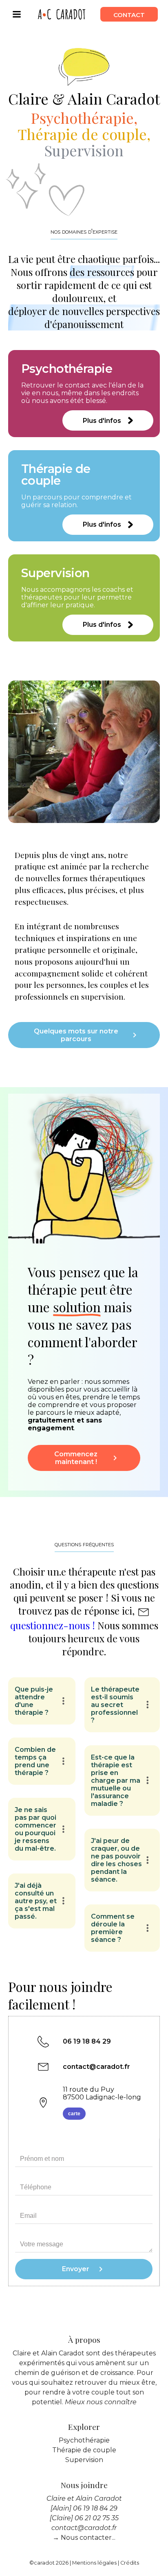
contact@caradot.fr (96, 2067)
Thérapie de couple (84, 2450)
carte (74, 2114)
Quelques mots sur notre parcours (76, 1035)
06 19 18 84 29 (87, 2041)
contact (129, 14)
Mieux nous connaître (101, 2402)
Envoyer (76, 2269)
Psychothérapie (84, 2440)
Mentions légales (94, 2563)
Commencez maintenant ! (76, 1458)
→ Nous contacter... (84, 2538)
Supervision (84, 2460)
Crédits (130, 2563)
